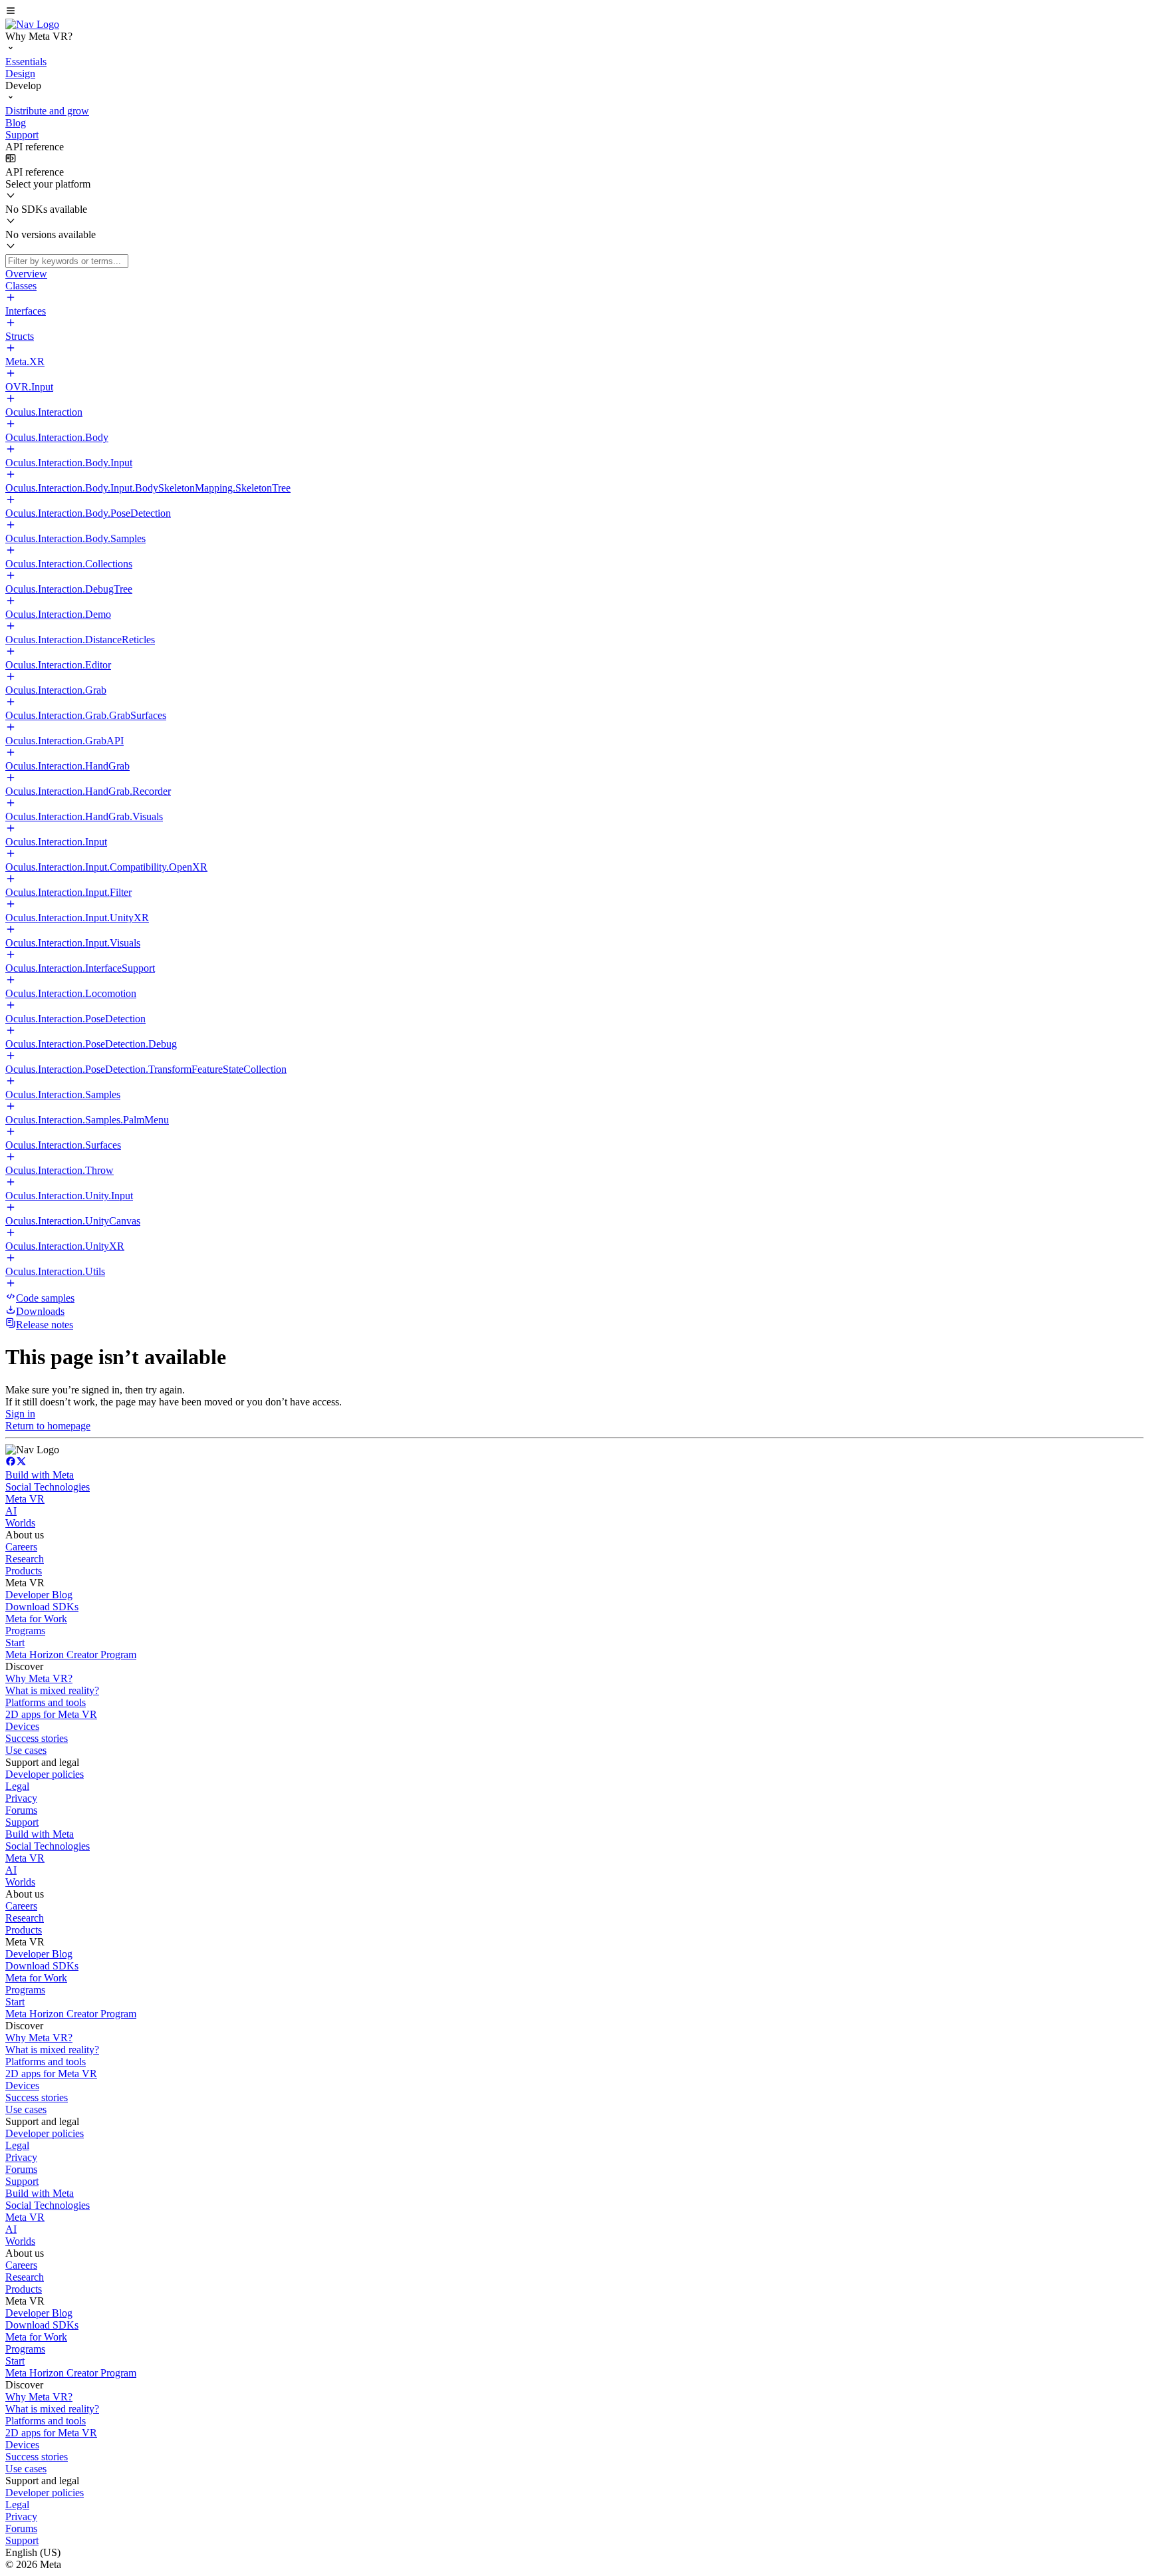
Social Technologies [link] (48, 1487)
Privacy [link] (21, 1798)
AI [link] (11, 1511)
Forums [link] (21, 1810)
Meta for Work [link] (36, 1619)
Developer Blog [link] (39, 1595)
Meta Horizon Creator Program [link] (71, 1654)
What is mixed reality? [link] (52, 1690)
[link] (32, 24)
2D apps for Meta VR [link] (51, 1714)
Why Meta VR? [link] (39, 1678)
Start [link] (15, 1643)
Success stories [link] (37, 1738)
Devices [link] (22, 1726)
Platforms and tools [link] (46, 1702)
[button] (574, 12)
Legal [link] (17, 1786)
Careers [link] (21, 1547)
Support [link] (22, 1822)
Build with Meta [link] (40, 1475)
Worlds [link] (20, 1523)
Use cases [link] (26, 1750)
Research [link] (25, 1559)
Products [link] (24, 1571)
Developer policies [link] (45, 1774)
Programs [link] (25, 1631)
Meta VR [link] (25, 1499)
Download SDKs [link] (42, 1607)
